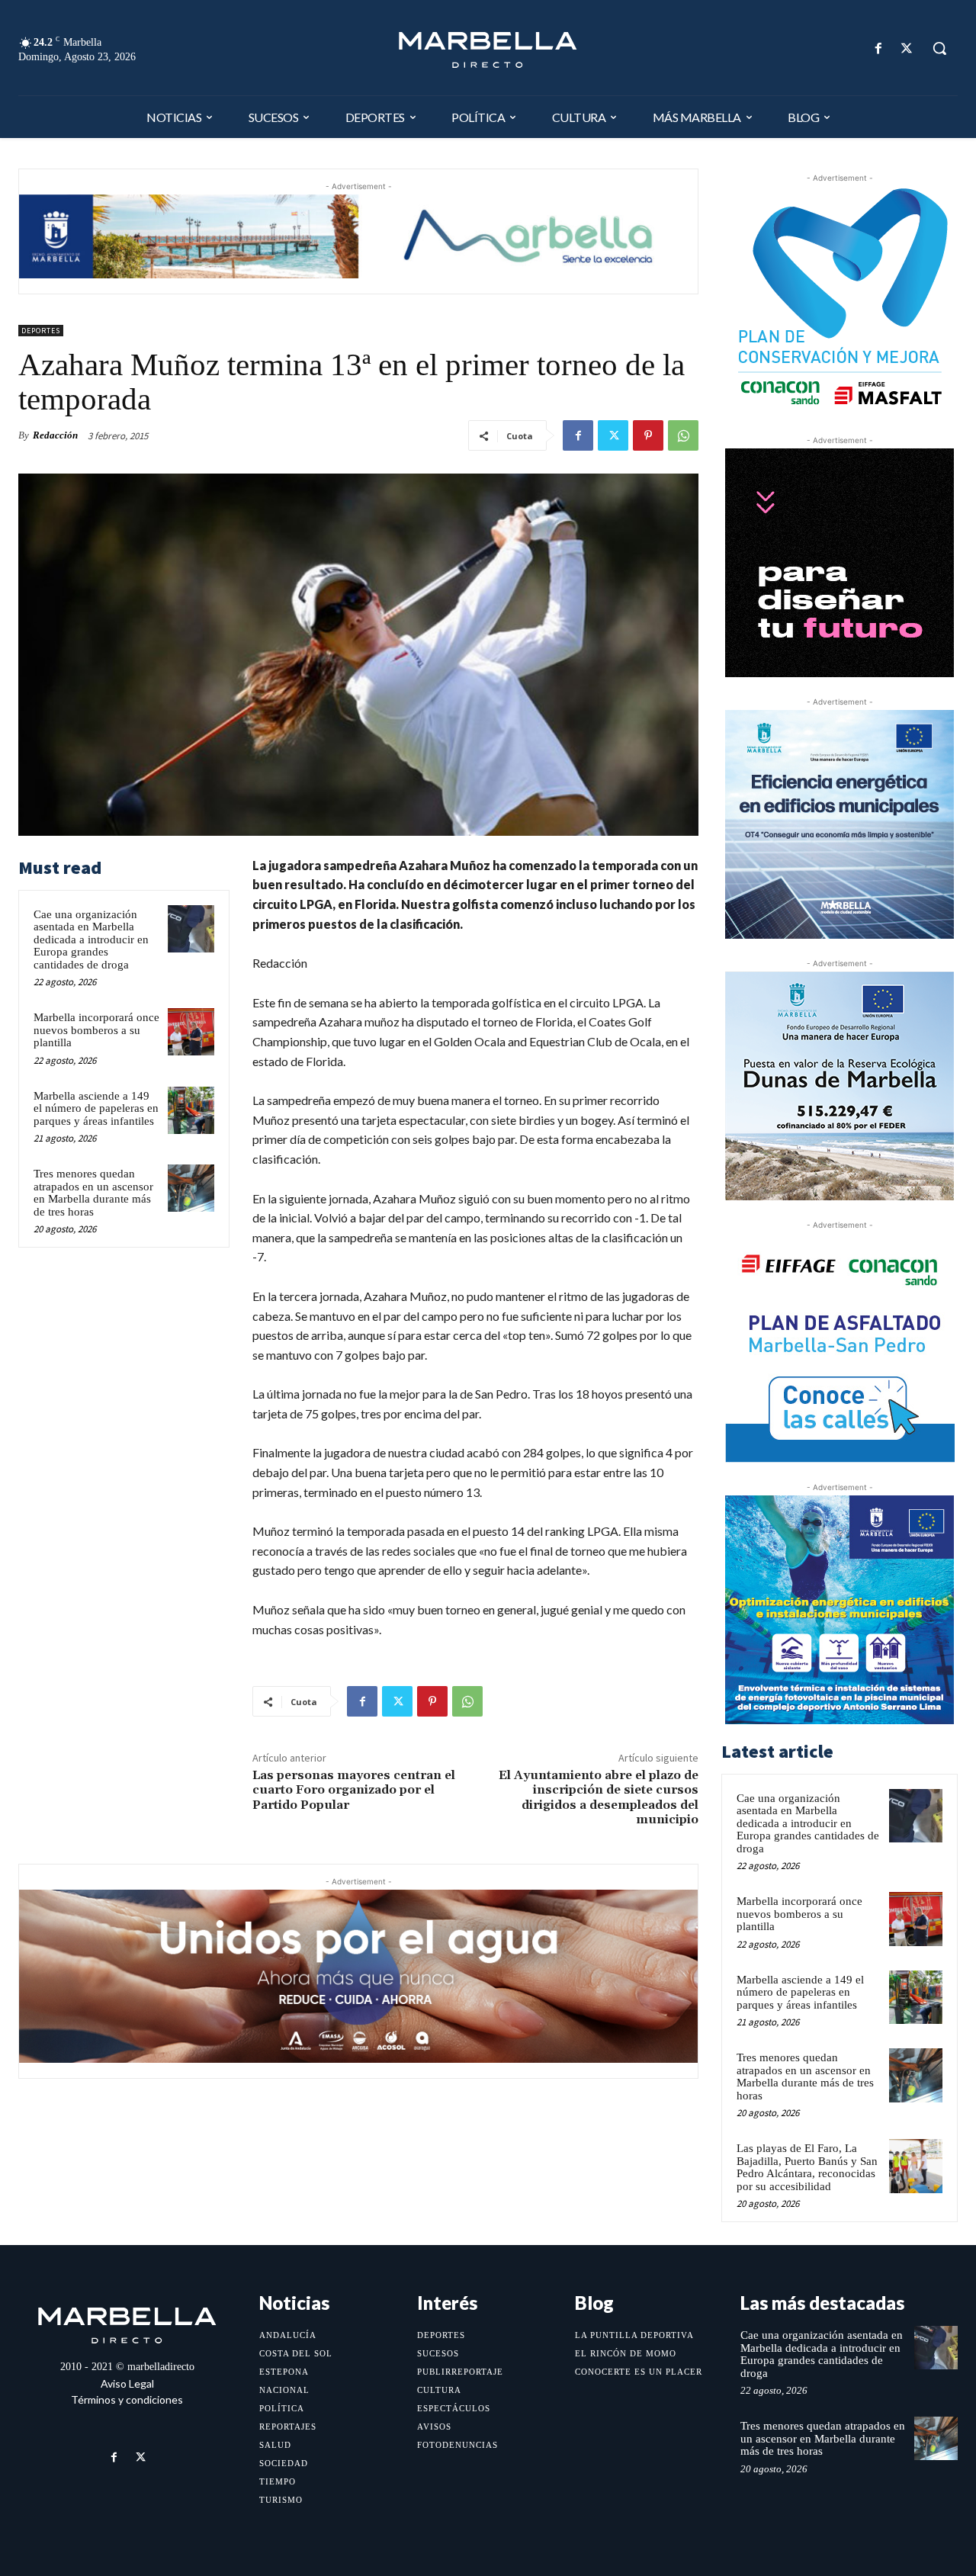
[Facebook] (879, 48)
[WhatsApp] (683, 435)
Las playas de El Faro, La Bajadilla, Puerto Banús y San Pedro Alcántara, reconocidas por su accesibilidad (807, 2167)
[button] (939, 48)
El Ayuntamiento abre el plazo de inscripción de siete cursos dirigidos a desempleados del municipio (599, 1797)
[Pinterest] (648, 435)
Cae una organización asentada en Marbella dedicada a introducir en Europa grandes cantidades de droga (91, 940)
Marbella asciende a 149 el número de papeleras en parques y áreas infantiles (96, 1108)
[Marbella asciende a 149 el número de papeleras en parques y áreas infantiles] (191, 1110)
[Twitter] (907, 48)
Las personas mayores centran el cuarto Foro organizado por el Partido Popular (354, 1790)
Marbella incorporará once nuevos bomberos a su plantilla (96, 1030)
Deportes (41, 331)
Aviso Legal (127, 2383)
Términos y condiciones (127, 2399)
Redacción (55, 435)
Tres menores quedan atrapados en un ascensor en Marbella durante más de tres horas (93, 1193)
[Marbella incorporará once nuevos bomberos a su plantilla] (191, 1032)
